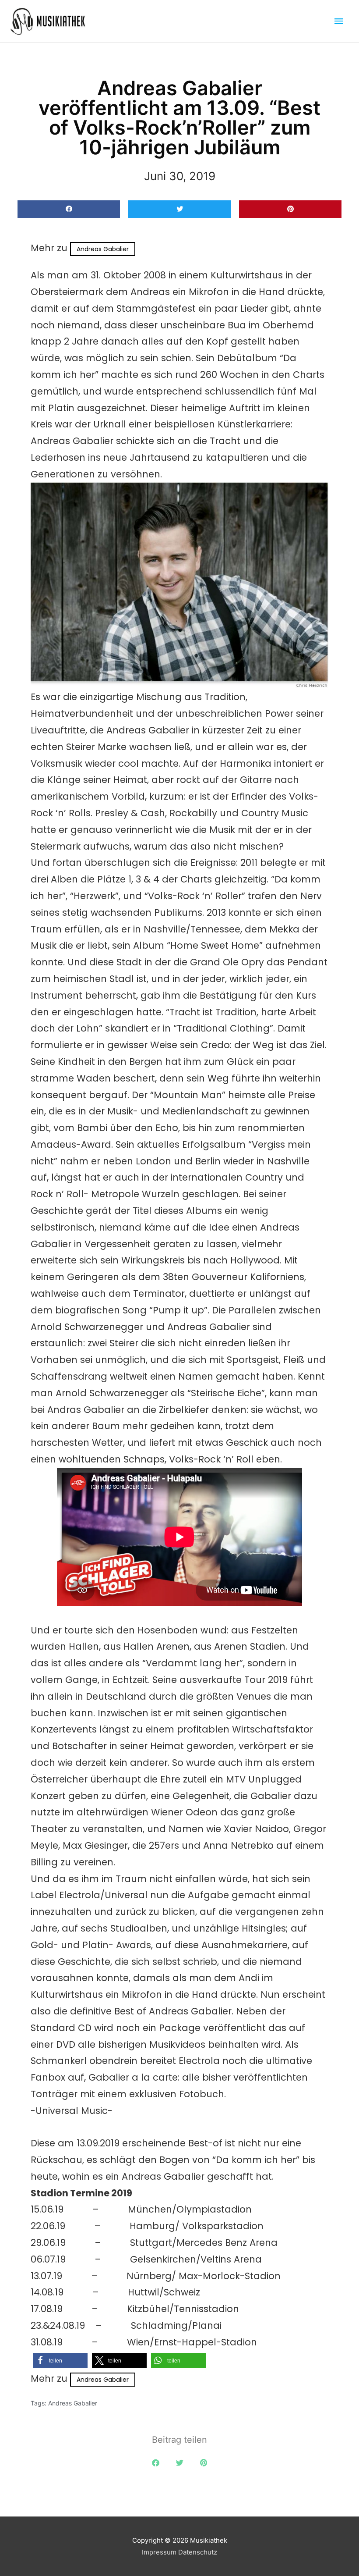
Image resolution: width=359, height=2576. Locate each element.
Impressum (159, 2552)
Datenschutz (198, 2552)
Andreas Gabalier (103, 249)
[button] (69, 209)
